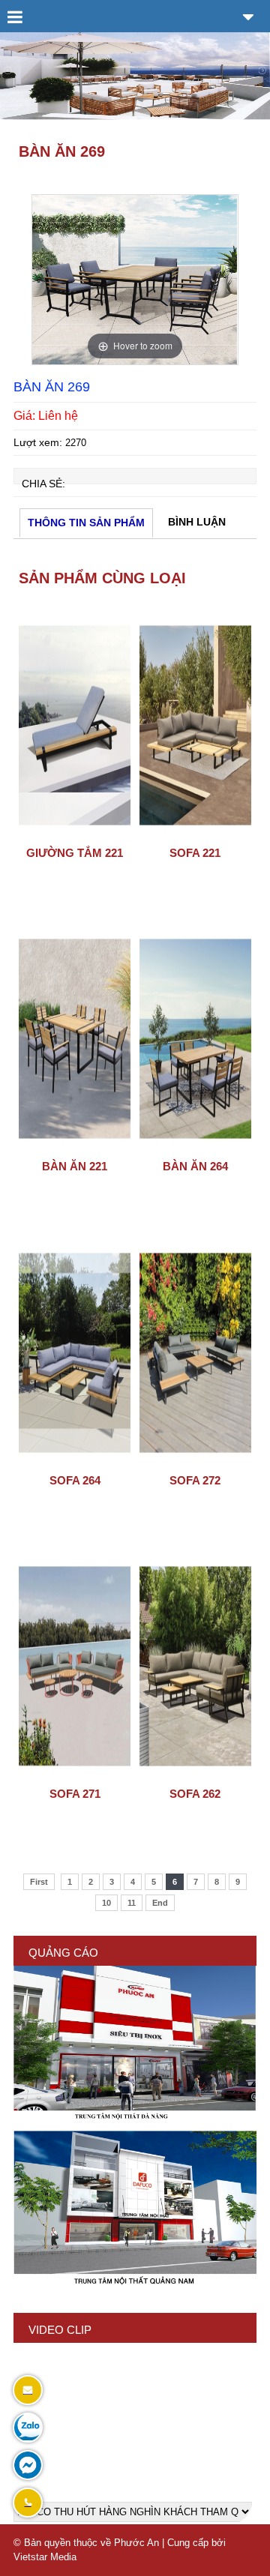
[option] (135, 280)
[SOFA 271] (75, 1775)
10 (106, 1903)
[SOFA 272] (195, 1462)
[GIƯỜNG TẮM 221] (75, 834)
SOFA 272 (195, 1480)
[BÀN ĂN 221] (75, 1148)
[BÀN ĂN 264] (195, 1148)
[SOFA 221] (195, 834)
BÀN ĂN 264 (195, 1166)
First (39, 1882)
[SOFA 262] (195, 1775)
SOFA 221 (195, 853)
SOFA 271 (75, 1794)
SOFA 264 (75, 1480)
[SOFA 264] (75, 1462)
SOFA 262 (195, 1794)
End (160, 1903)
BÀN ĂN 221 (75, 1166)
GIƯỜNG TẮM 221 (75, 853)
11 (132, 1903)
